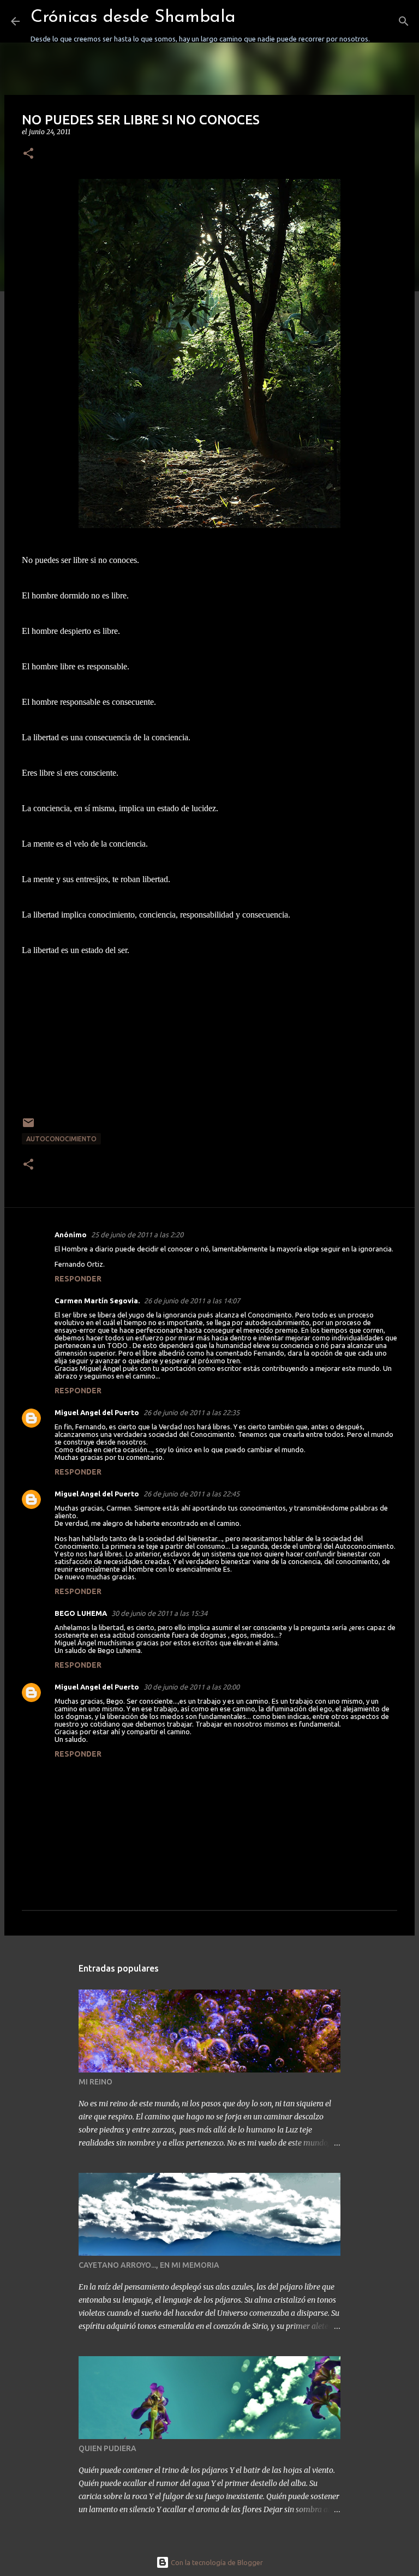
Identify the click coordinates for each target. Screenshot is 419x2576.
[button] (28, 154)
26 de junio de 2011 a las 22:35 (191, 1412)
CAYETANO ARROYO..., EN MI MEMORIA (149, 2265)
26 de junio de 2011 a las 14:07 (192, 1301)
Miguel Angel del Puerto (97, 1412)
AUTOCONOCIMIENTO (61, 1139)
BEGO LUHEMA (81, 1613)
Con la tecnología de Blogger (216, 2562)
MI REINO (95, 2082)
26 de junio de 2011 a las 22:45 (191, 1494)
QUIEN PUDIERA (107, 2448)
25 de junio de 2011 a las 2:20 (137, 1235)
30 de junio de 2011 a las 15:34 (159, 1613)
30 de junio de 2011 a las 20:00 (191, 1687)
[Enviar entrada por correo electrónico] (28, 1127)
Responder (78, 1279)
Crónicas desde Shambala (133, 17)
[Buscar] (385, 21)
